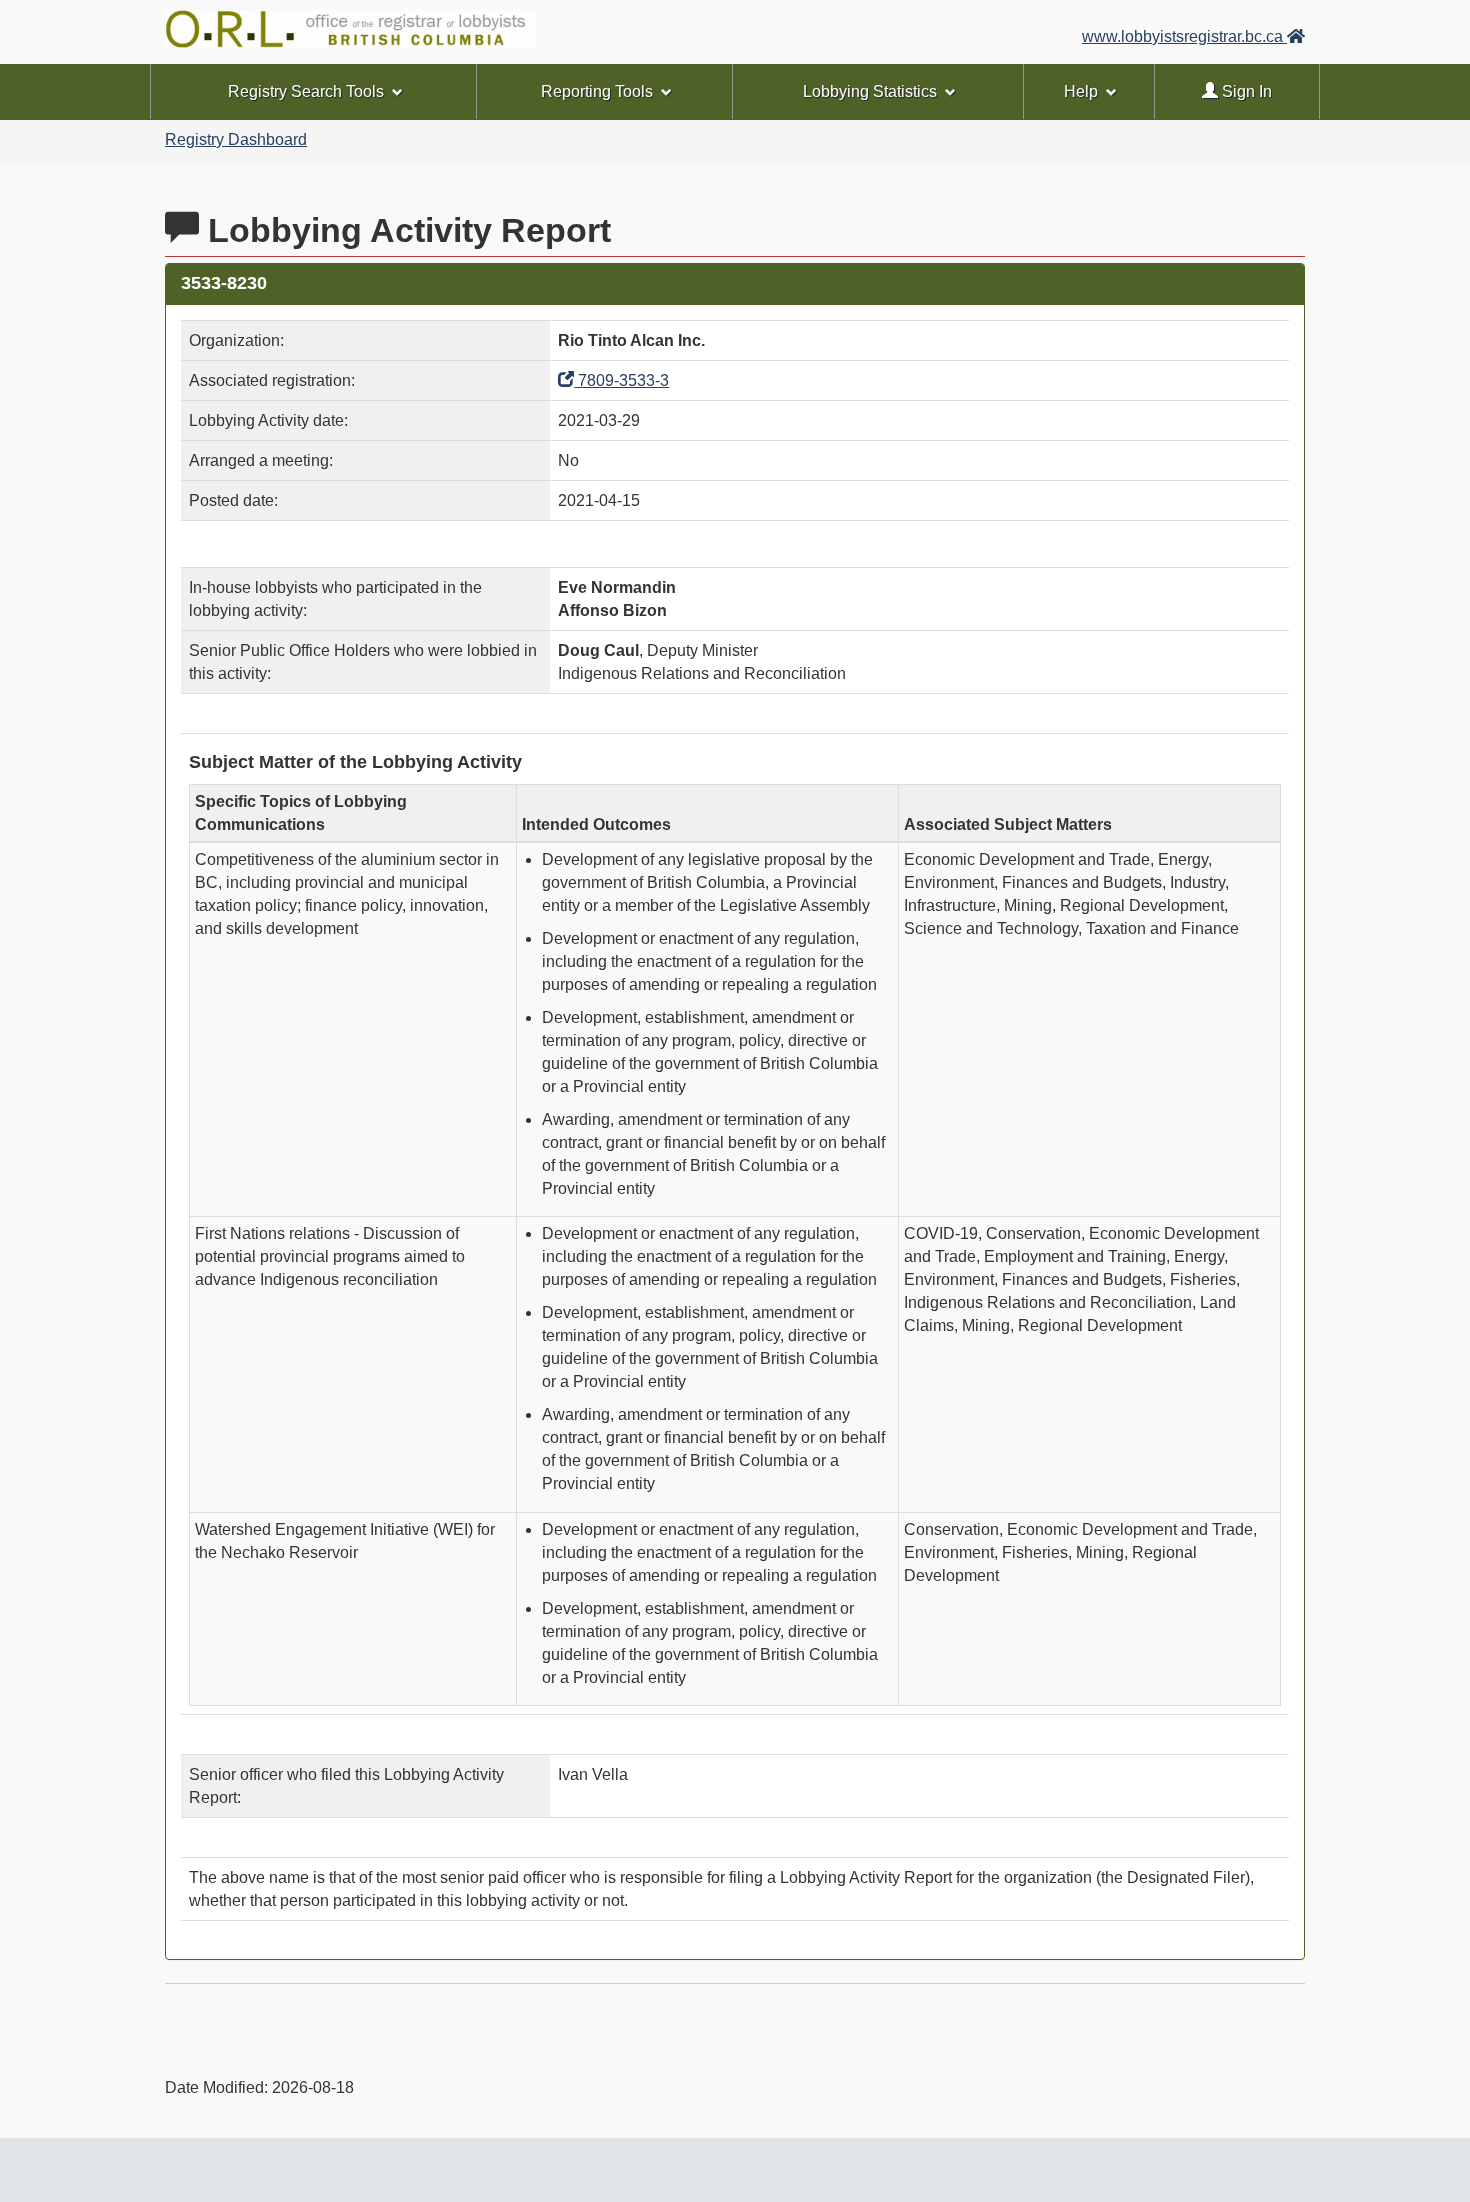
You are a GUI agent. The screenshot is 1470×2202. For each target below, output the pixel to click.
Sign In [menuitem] (1245, 91)
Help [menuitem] (1081, 91)
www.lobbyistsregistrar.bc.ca (1184, 36)
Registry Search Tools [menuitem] (306, 91)
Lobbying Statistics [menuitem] (870, 91)
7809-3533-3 (621, 380)
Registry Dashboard (236, 139)
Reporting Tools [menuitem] (597, 91)
